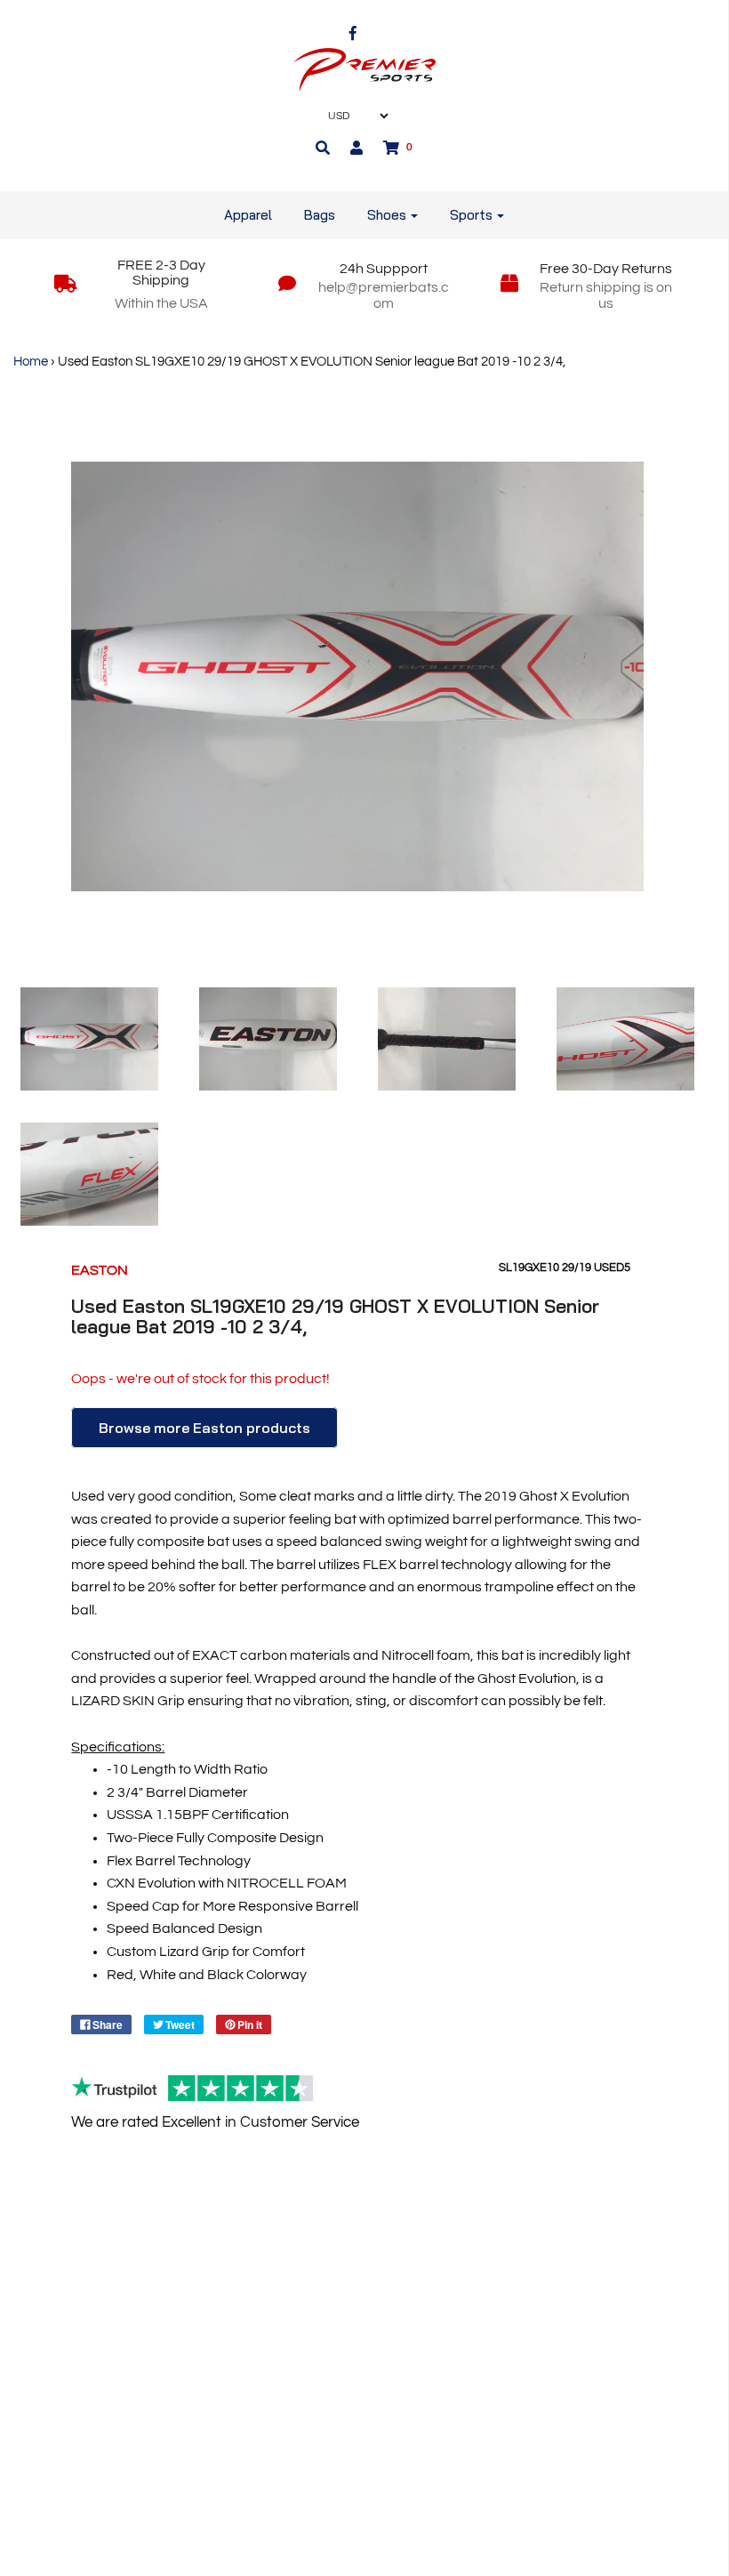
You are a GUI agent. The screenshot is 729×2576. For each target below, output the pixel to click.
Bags (320, 215)
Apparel (248, 215)
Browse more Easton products (204, 1428)
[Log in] (356, 148)
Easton (100, 1270)
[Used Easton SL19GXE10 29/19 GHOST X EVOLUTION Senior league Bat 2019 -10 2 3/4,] (89, 1039)
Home (31, 362)
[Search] (323, 148)
